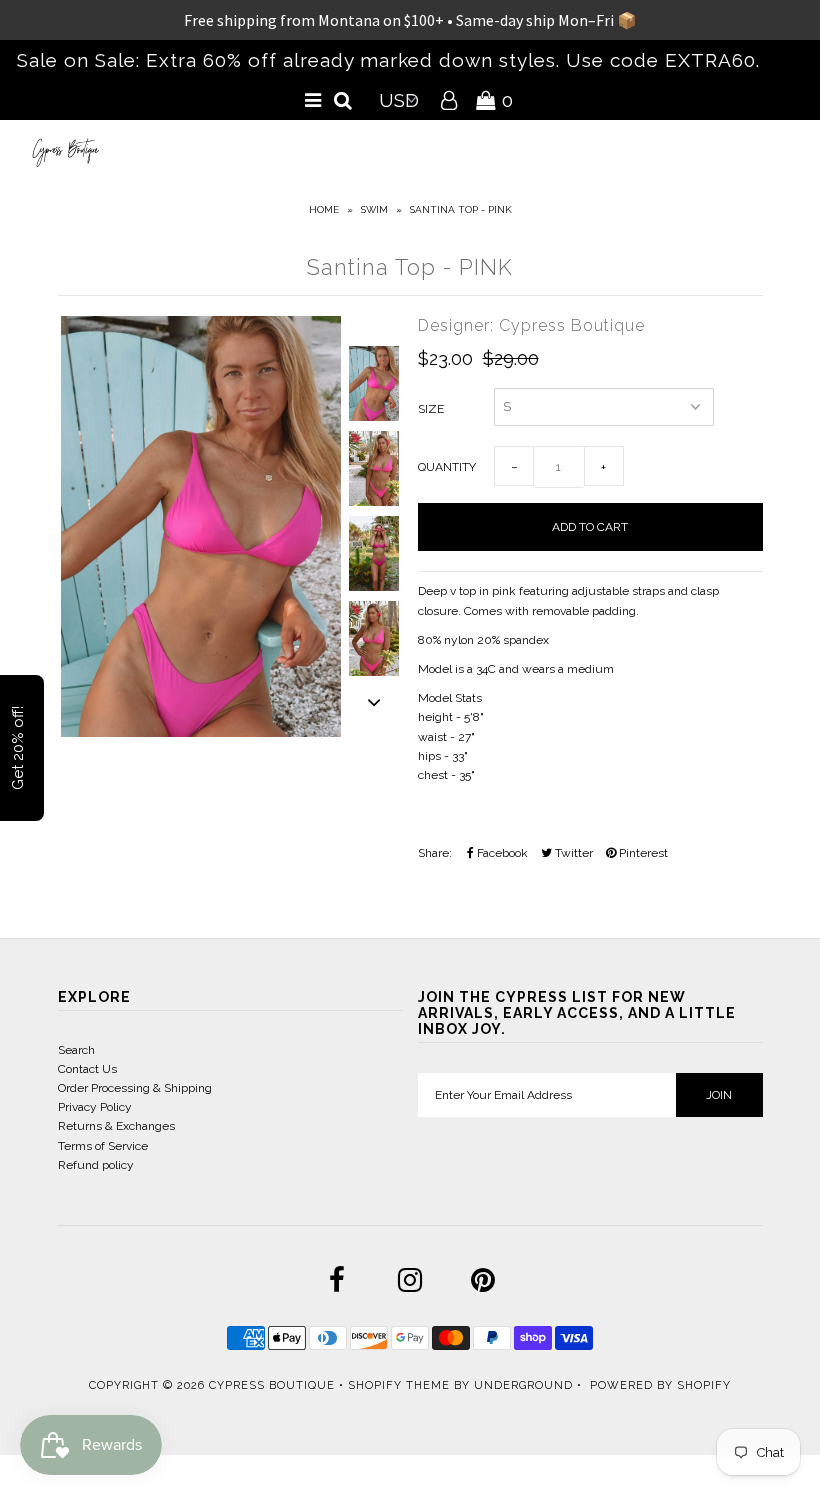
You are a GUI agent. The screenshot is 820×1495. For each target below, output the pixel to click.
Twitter (572, 853)
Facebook (501, 853)
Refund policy (96, 1165)
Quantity (447, 467)
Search (76, 1050)
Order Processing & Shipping (135, 1088)
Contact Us (87, 1069)
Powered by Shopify (660, 1385)
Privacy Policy (95, 1107)
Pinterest (642, 853)
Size (431, 409)
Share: (435, 853)
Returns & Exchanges (116, 1126)
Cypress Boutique (274, 1385)
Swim (374, 209)
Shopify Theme (399, 1385)
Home (324, 209)
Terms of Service (103, 1146)
